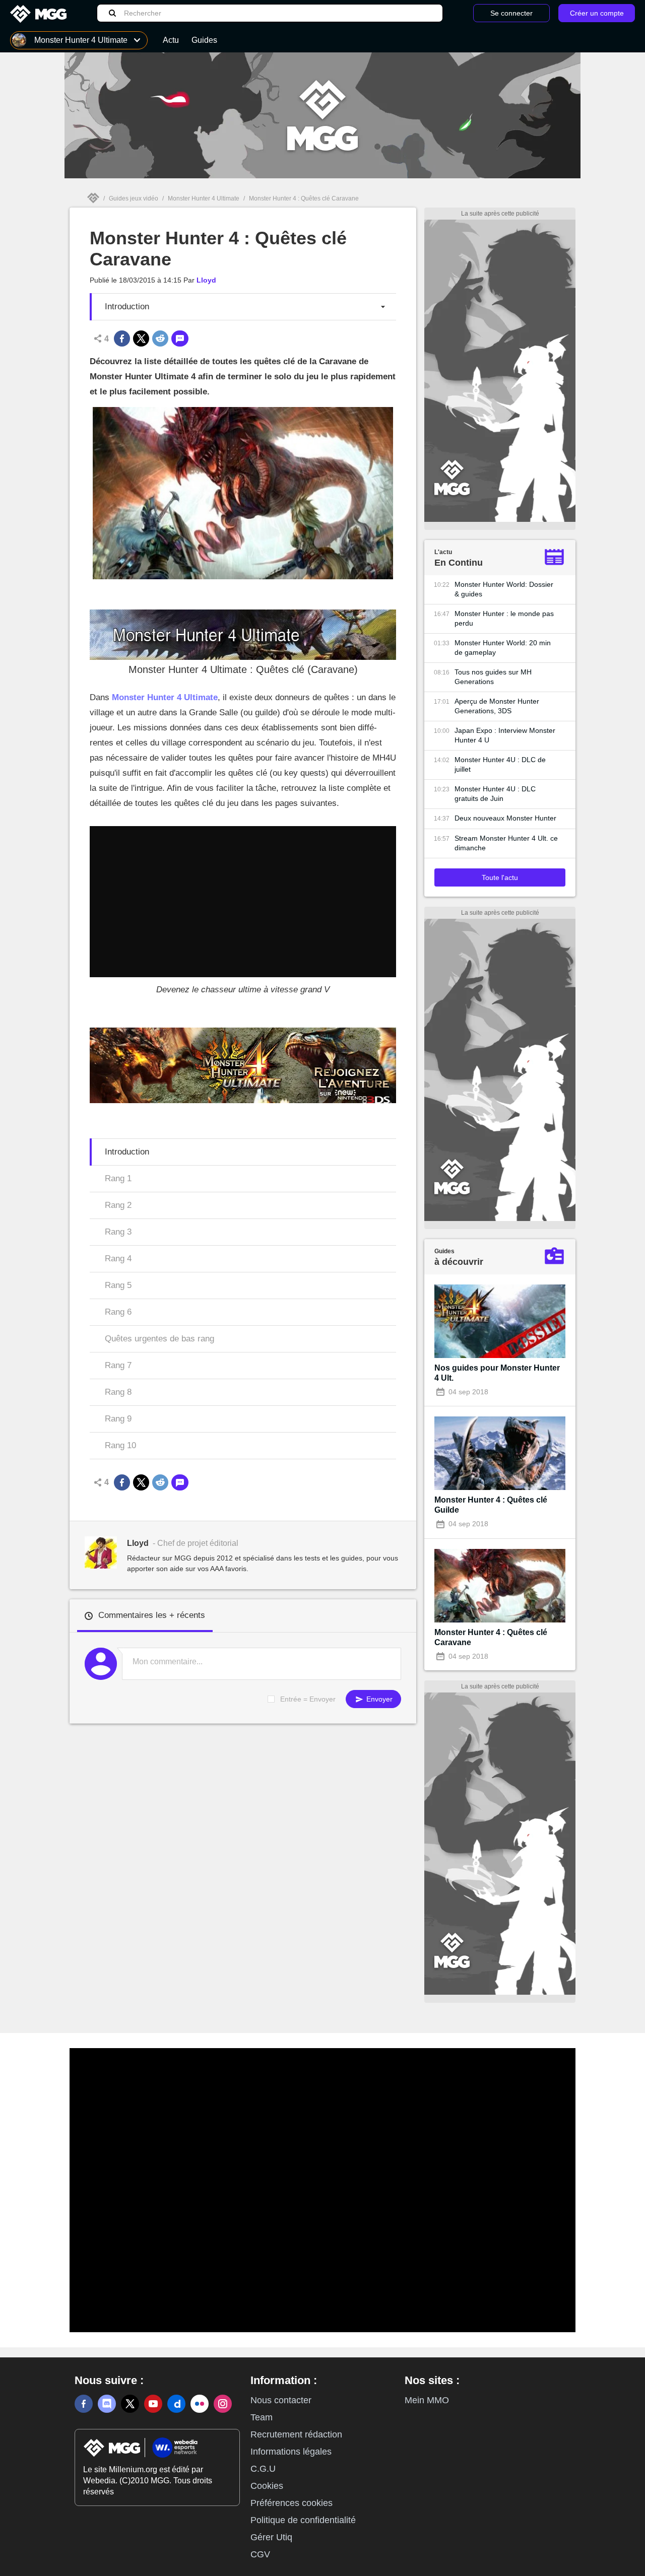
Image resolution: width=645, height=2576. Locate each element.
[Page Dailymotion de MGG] (176, 2404)
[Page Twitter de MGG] (130, 2404)
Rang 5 (118, 1285)
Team (262, 2417)
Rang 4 (118, 1259)
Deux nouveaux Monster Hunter (505, 818)
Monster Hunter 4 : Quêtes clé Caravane (491, 1637)
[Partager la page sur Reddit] (160, 338)
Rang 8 (118, 1392)
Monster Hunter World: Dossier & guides (504, 589)
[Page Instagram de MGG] (223, 2404)
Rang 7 (118, 1365)
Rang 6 (118, 1312)
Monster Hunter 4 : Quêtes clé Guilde (491, 1505)
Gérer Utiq (271, 2537)
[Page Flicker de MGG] (200, 2404)
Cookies (267, 2486)
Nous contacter (281, 2400)
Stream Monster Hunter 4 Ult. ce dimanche (506, 843)
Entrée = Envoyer (308, 1699)
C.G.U (263, 2469)
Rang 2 (118, 1205)
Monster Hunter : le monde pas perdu (504, 618)
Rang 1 (118, 1178)
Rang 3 (118, 1232)
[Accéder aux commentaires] (180, 338)
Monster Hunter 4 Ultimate (204, 198)
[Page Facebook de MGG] (84, 2404)
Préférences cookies (292, 2503)
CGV (260, 2554)
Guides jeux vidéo (134, 198)
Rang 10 (120, 1445)
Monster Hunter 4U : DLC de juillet (500, 764)
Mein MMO (427, 2400)
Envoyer (378, 1699)
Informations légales (291, 2452)
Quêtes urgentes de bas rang (159, 1339)
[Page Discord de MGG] (107, 2404)
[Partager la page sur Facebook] (122, 338)
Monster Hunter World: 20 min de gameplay (503, 648)
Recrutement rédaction (296, 2434)
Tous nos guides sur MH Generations (493, 677)
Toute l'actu (500, 877)
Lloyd (206, 280)
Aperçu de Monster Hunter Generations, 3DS (497, 706)
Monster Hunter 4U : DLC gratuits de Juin (495, 794)
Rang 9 (118, 1419)
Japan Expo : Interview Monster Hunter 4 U (505, 735)
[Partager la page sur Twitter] (141, 338)
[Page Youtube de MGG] (153, 2404)
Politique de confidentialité (303, 2520)
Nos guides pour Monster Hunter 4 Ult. (497, 1373)
